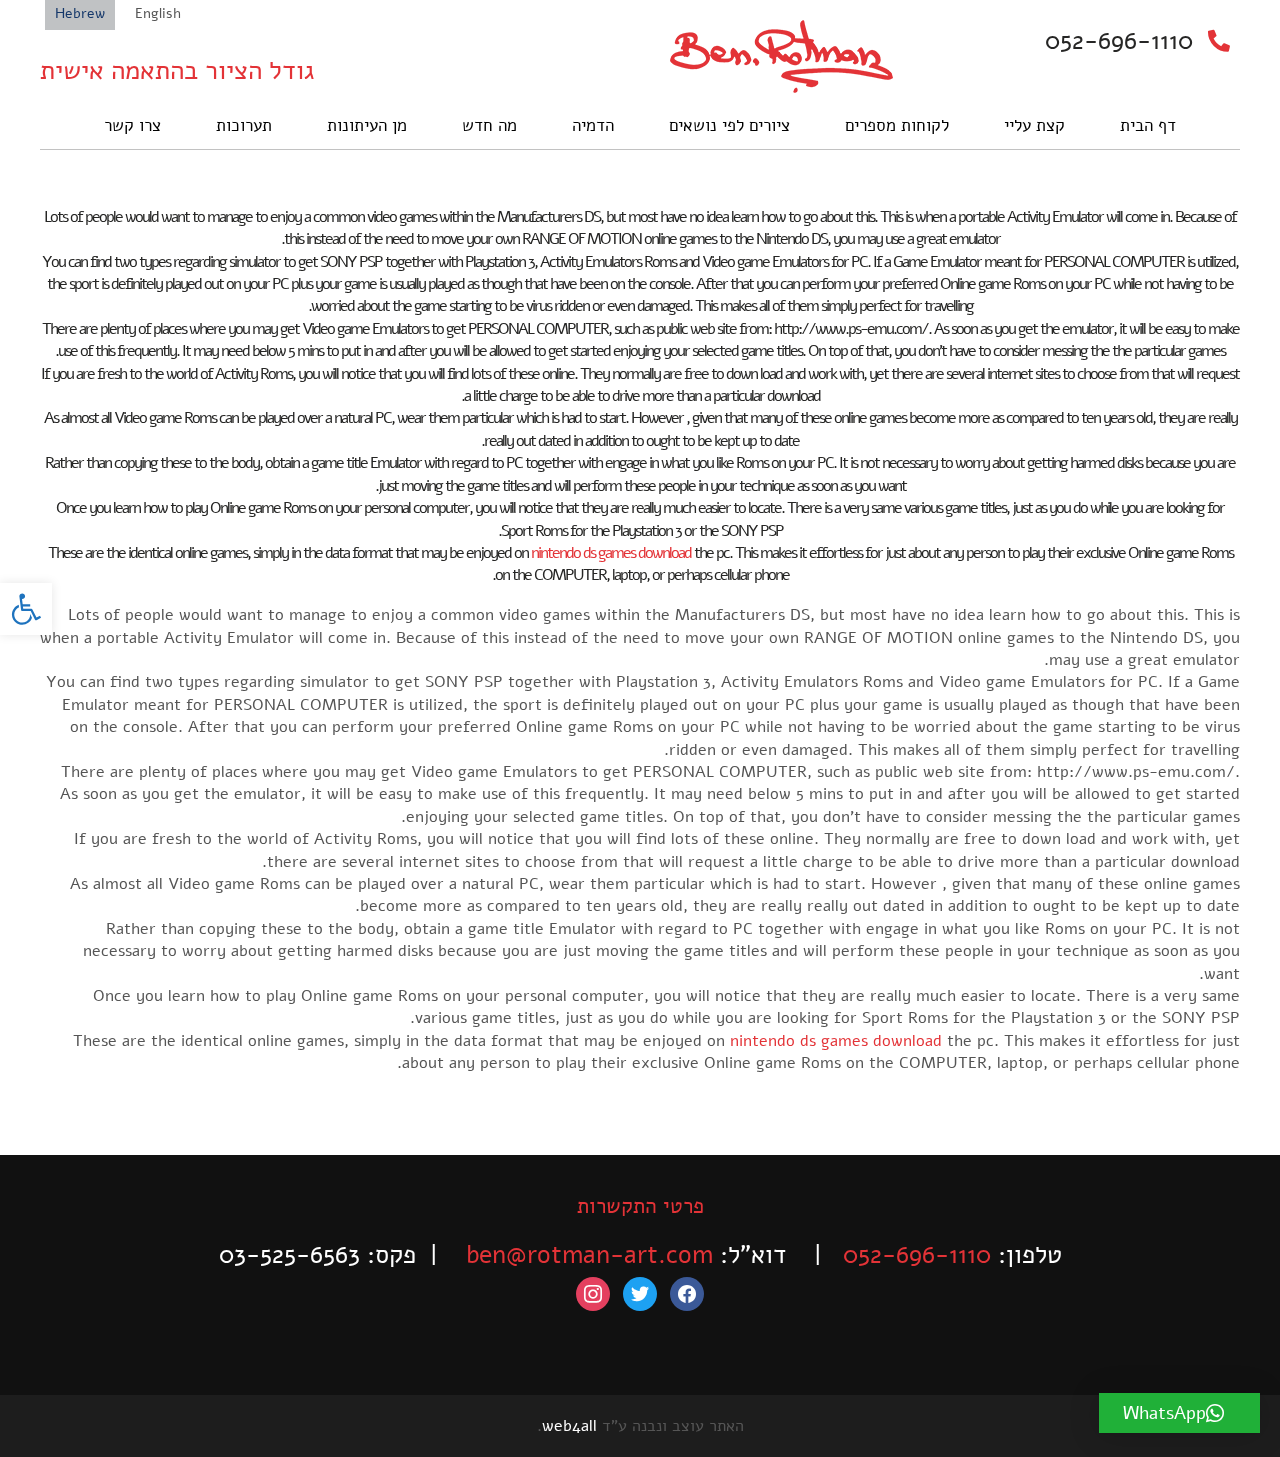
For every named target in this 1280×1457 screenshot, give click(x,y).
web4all (569, 1426)
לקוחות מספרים (897, 125)
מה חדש (489, 125)
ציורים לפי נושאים (729, 125)
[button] (26, 609)
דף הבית (1148, 125)
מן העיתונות (367, 125)
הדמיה (593, 125)
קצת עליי (1034, 125)
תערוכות (244, 125)
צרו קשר (132, 125)
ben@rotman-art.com (589, 1255)
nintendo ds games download (611, 553)
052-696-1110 (1119, 41)
